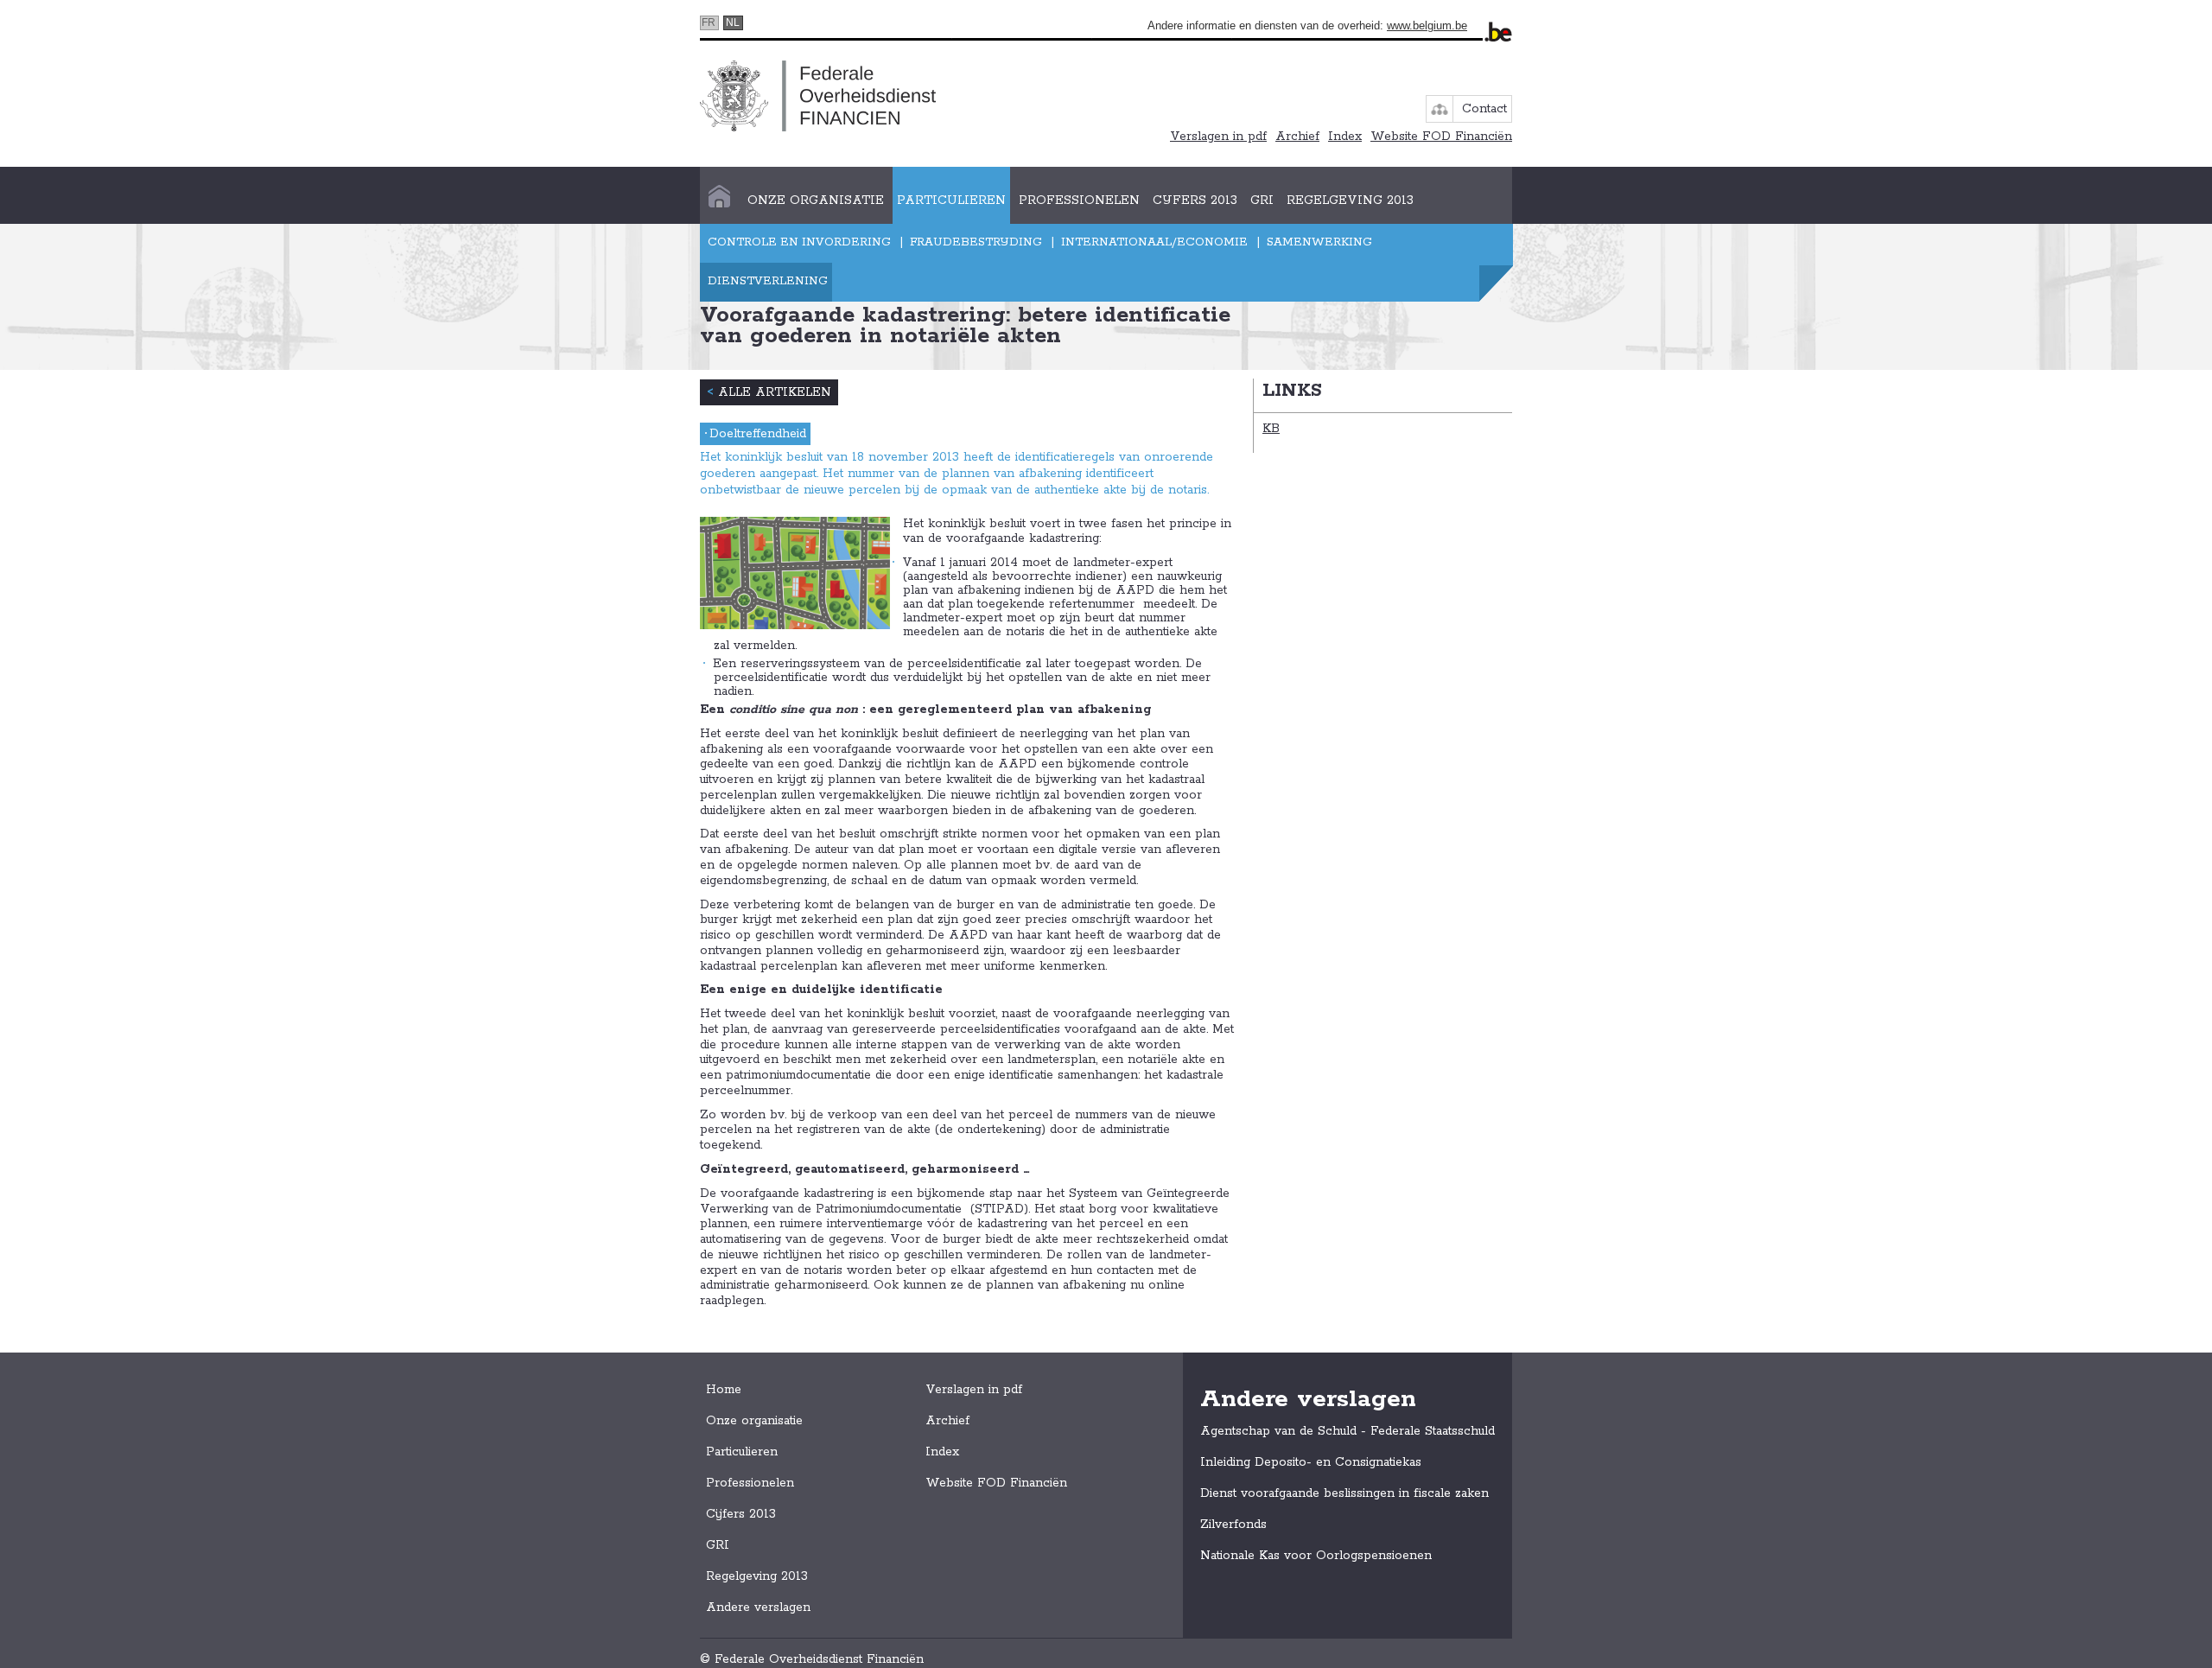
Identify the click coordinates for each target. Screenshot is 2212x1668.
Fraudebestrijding (976, 242)
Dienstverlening (768, 281)
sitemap (1440, 109)
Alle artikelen (769, 392)
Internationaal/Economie (1154, 242)
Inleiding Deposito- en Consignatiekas (1311, 1462)
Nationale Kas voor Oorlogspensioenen (1316, 1556)
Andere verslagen (758, 1608)
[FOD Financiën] (818, 95)
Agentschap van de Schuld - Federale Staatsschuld (1348, 1431)
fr (709, 22)
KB (1271, 429)
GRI (1262, 201)
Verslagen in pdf (1218, 137)
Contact (1484, 109)
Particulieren (951, 201)
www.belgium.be (1427, 25)
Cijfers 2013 (1195, 201)
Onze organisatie (816, 201)
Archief (1297, 137)
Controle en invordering (799, 242)
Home (719, 201)
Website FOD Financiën (1441, 137)
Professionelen (1079, 201)
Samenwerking (1319, 242)
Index (1345, 137)
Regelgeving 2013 (1350, 201)
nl (733, 22)
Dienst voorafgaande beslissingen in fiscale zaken (1344, 1493)
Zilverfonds (1233, 1525)
